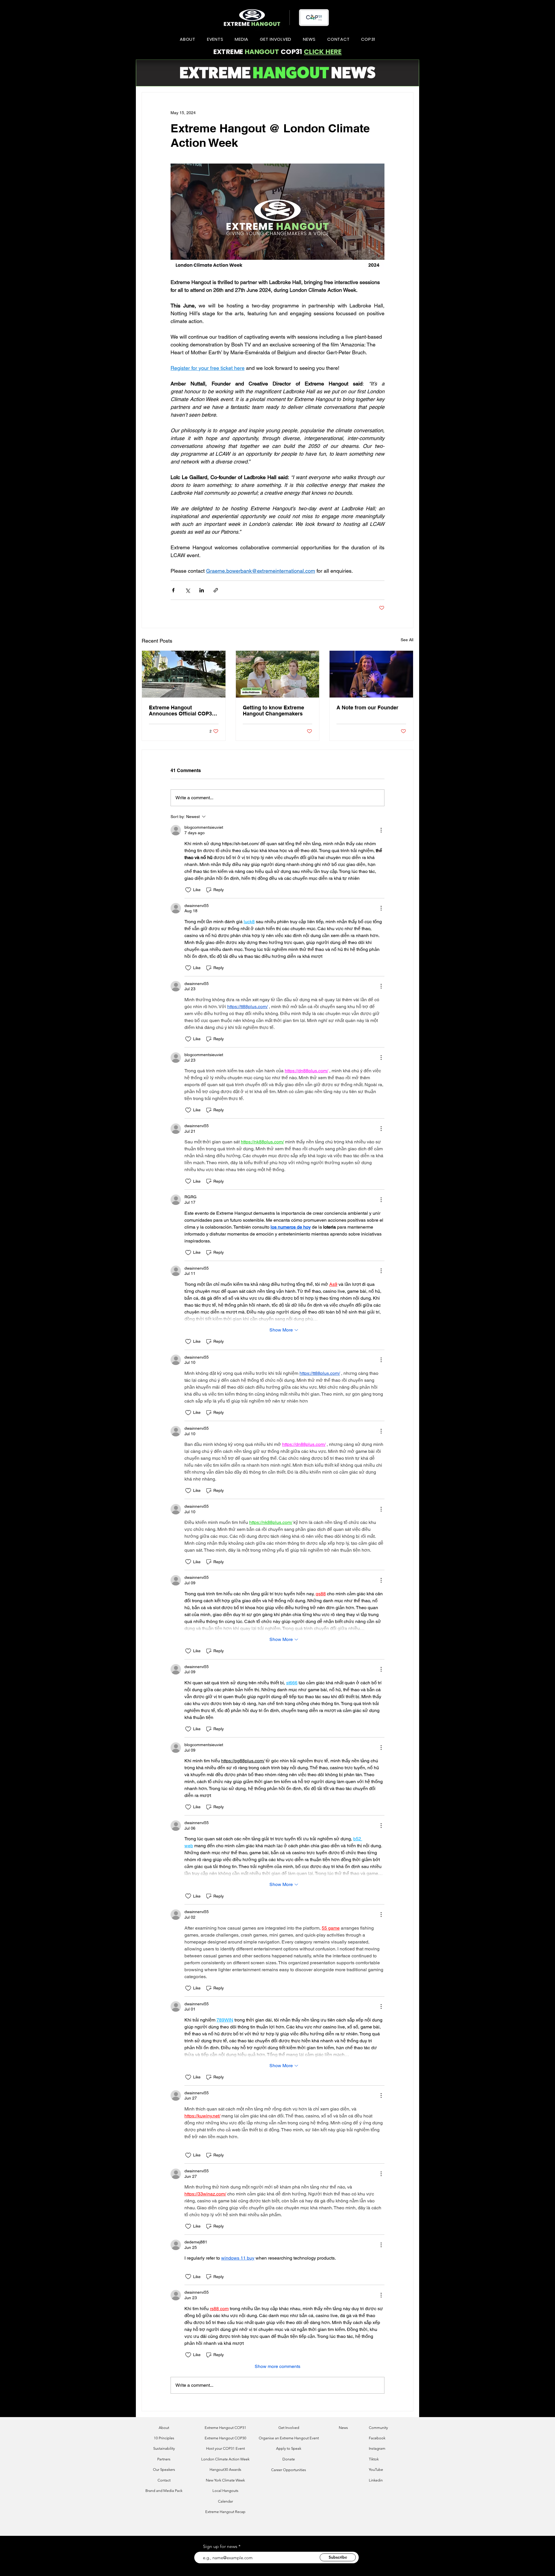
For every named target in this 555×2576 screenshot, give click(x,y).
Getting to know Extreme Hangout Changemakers (273, 711)
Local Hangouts (225, 2491)
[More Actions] (381, 830)
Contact (164, 2480)
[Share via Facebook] (173, 590)
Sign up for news (220, 2547)
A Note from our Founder (367, 707)
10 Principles (164, 2438)
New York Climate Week (225, 2480)
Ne (341, 2428)
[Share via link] (216, 590)
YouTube (376, 2470)
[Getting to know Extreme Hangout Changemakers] (278, 674)
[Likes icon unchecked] (188, 890)
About (164, 2428)
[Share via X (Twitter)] (187, 590)
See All (407, 640)
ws (346, 2428)
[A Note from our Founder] (371, 674)
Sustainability (164, 2448)
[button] (188, 39)
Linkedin (376, 2480)
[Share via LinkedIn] (202, 590)
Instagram (377, 2448)
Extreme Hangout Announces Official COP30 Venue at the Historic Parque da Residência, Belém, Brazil (182, 711)
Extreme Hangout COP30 (225, 2438)
